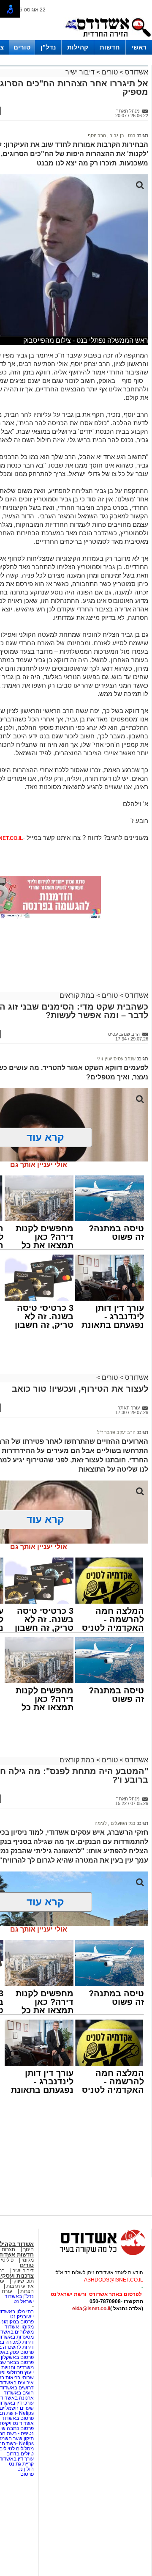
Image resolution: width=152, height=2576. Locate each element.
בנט (131, 135)
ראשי (139, 47)
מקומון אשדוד (19, 2327)
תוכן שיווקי (23, 2281)
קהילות (78, 47)
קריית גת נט (21, 2464)
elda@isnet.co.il (91, 2309)
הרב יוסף (97, 135)
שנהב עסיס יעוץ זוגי (116, 1059)
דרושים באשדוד (17, 2388)
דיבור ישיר (80, 72)
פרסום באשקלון (17, 2357)
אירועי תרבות (20, 2286)
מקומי (28, 2260)
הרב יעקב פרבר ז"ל (116, 1432)
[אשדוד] (108, 39)
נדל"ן (48, 47)
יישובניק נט (21, 2317)
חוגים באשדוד (19, 2393)
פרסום (26, 2474)
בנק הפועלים (122, 1823)
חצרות (26, 2291)
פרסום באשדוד (17, 2418)
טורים (22, 47)
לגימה (101, 1823)
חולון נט (25, 2469)
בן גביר (116, 135)
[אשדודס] (95, 2254)
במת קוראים (77, 995)
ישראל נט (24, 2301)
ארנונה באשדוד (17, 2398)
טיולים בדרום (19, 2454)
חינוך (28, 2249)
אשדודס (136, 72)
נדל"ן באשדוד (19, 2296)
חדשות (110, 47)
